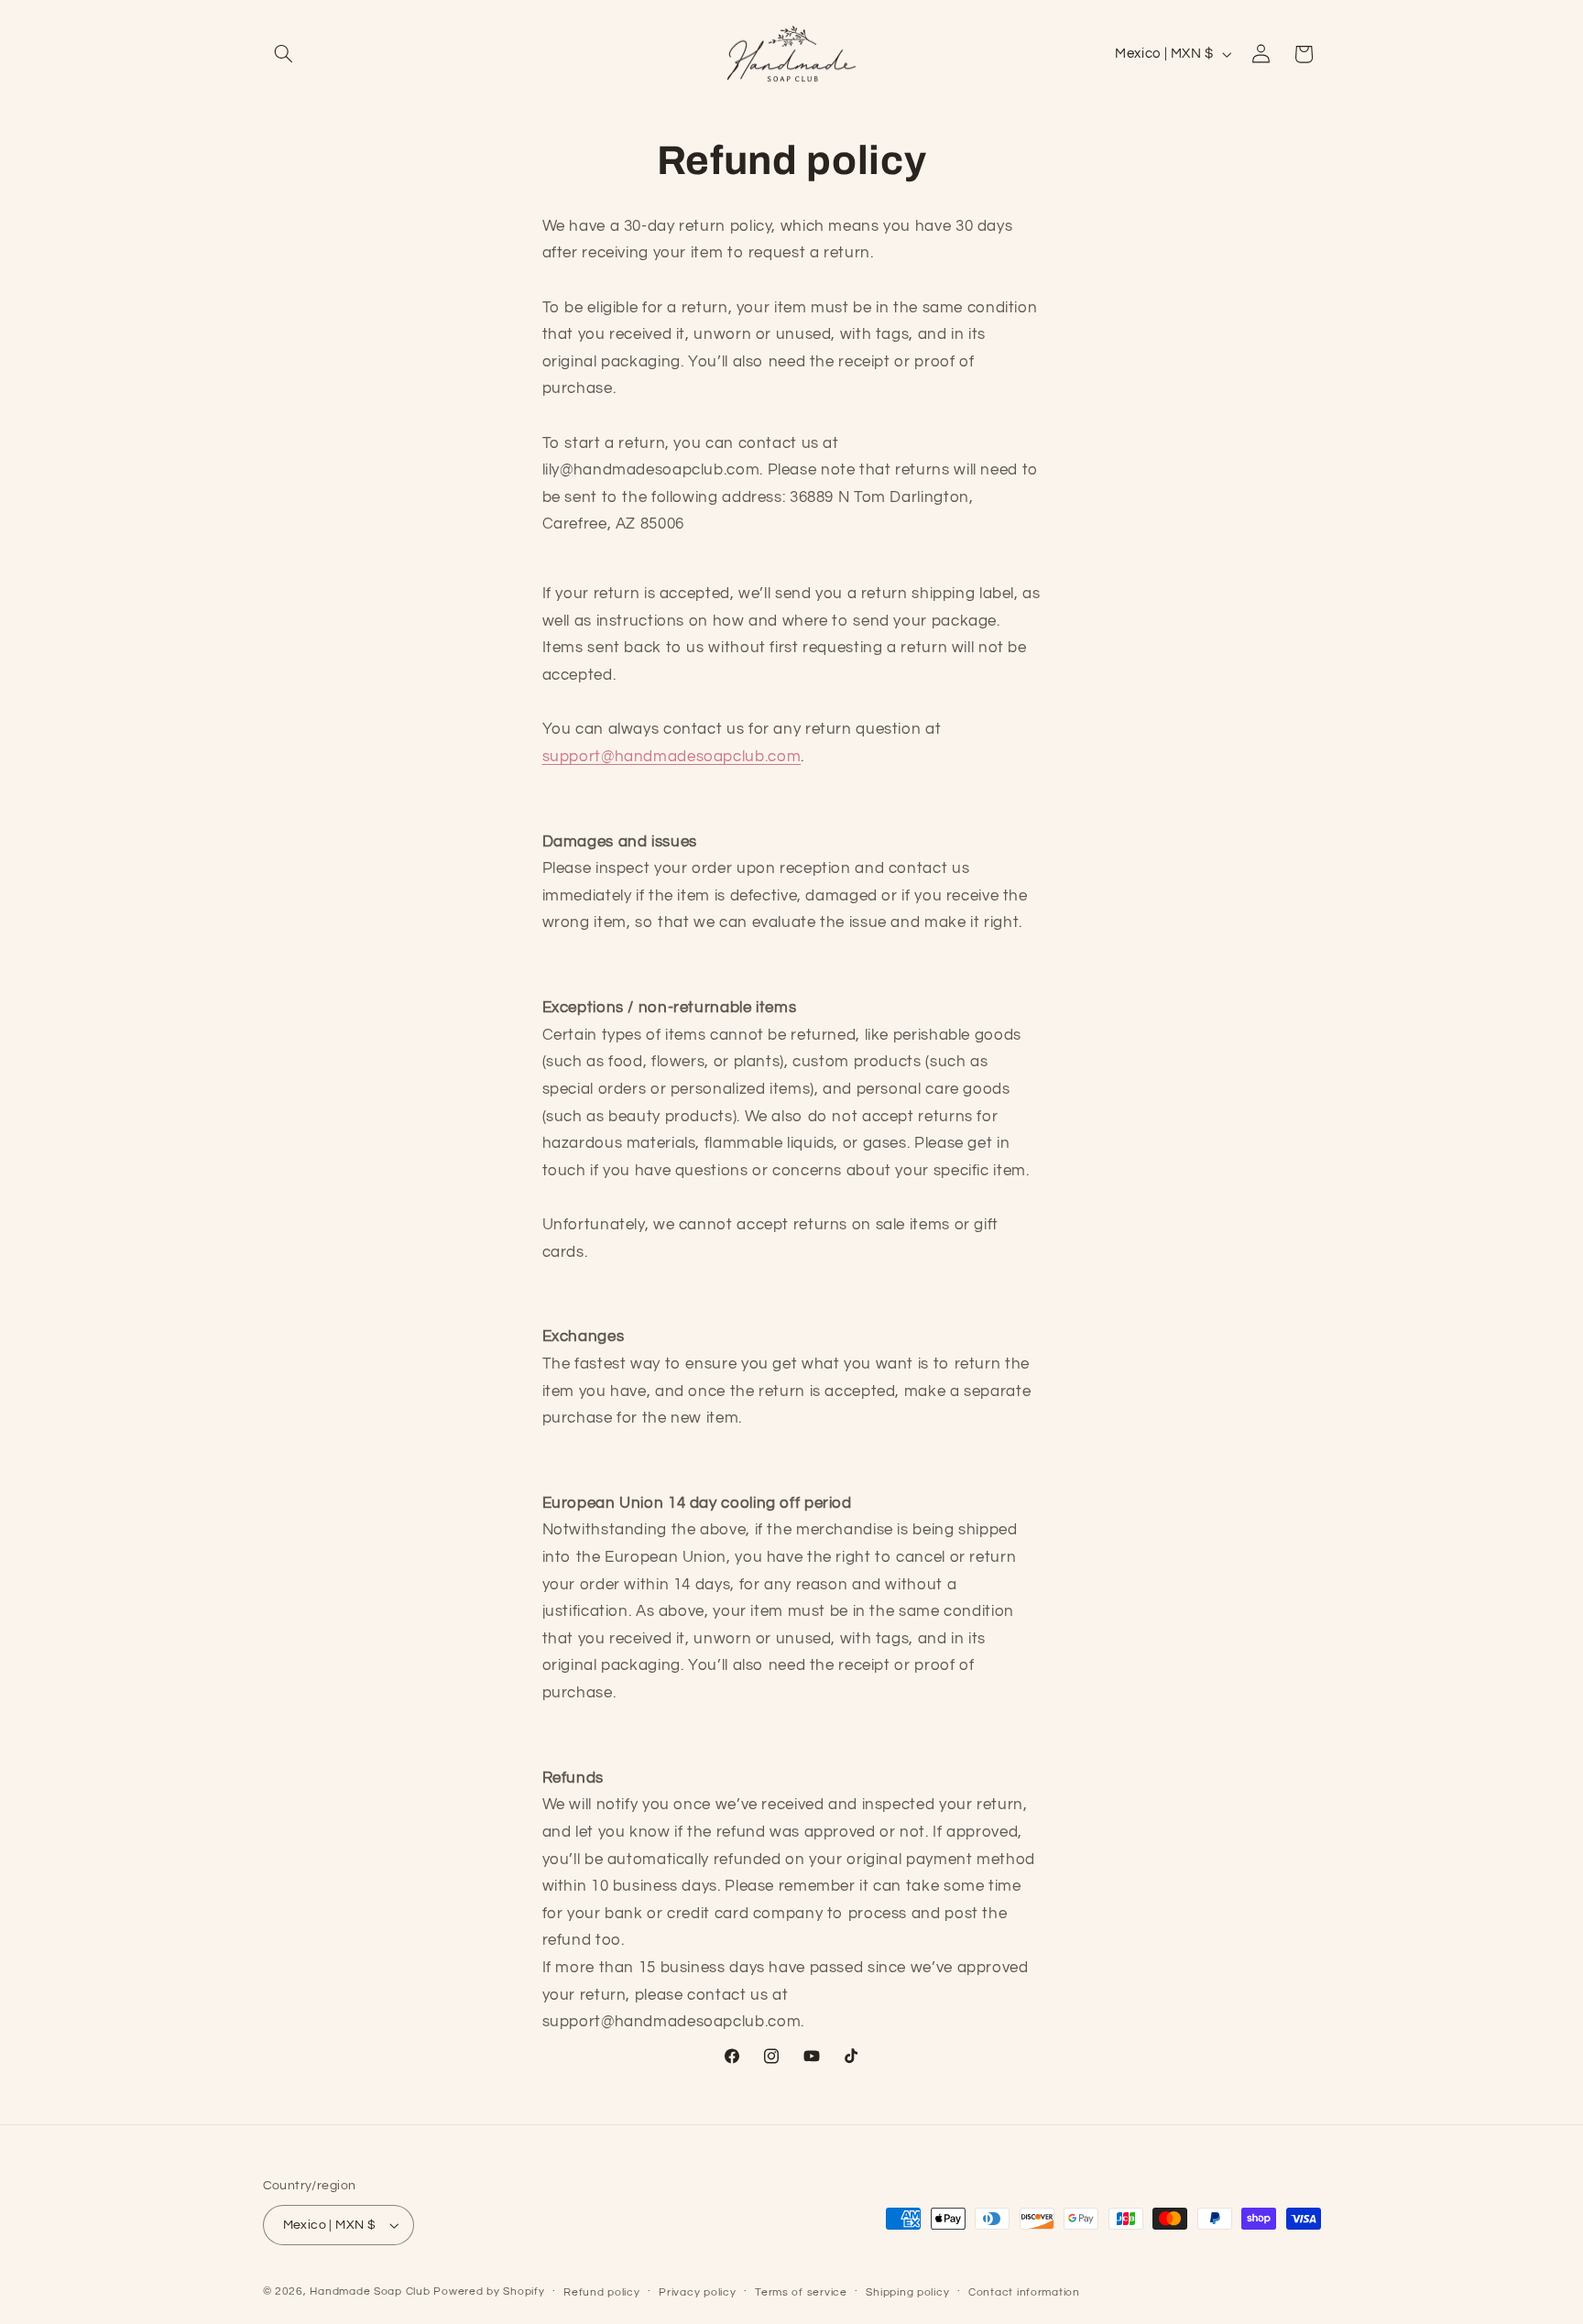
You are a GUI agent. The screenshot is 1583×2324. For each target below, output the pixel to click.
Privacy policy (697, 2292)
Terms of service (801, 2292)
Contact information (1024, 2292)
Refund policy (602, 2292)
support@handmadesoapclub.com (672, 757)
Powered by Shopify (489, 2291)
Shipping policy (907, 2292)
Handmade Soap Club (370, 2291)
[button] (284, 54)
